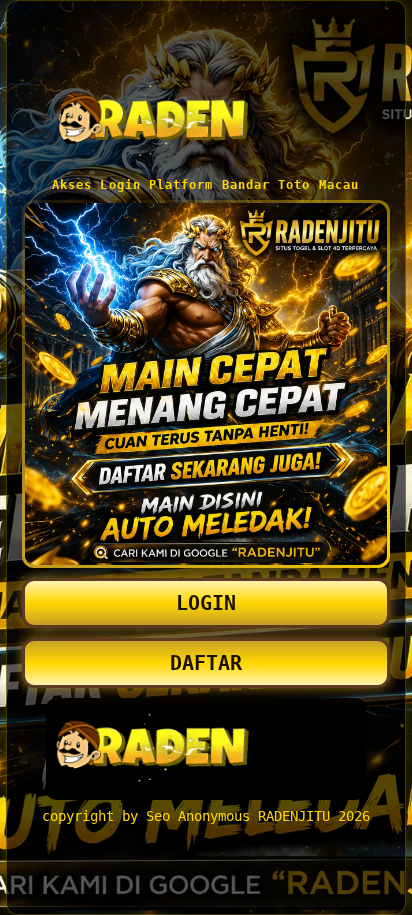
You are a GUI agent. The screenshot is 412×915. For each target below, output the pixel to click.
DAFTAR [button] (206, 663)
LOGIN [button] (206, 603)
